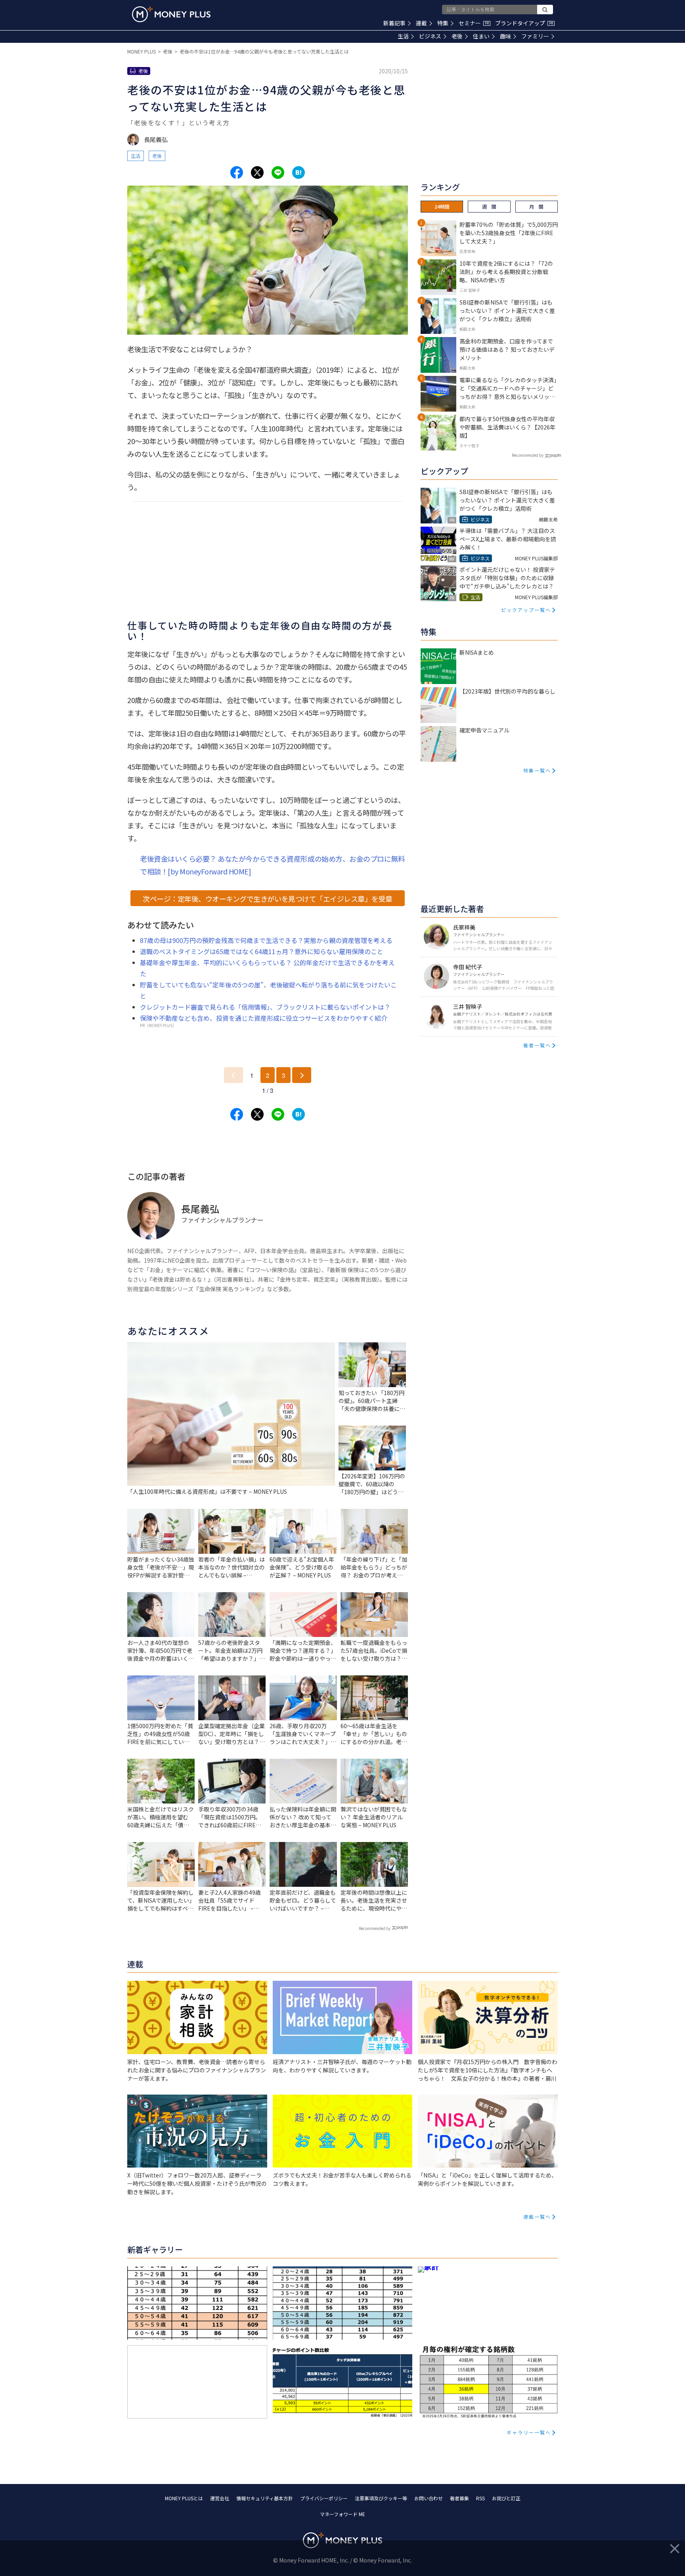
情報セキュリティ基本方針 (265, 2498)
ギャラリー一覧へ (529, 2432)
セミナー (474, 23)
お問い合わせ (429, 2498)
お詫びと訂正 (506, 2498)
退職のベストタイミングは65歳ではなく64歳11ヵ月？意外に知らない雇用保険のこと (262, 951)
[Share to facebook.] (237, 172)
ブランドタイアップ (524, 23)
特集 (443, 23)
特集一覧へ (537, 770)
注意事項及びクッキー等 (381, 2498)
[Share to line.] (278, 172)
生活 (403, 36)
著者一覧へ (537, 1045)
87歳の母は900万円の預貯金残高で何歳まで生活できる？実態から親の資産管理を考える (266, 940)
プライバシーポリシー (324, 2498)
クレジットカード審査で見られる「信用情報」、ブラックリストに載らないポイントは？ (265, 1007)
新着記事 (394, 23)
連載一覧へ (537, 2217)
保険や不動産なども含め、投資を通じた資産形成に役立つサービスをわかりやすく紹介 (264, 1018)
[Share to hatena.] (298, 172)
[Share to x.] (257, 172)
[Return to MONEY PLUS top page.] (171, 14)
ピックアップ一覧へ (526, 610)
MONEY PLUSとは (184, 2498)
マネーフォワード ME (342, 2514)
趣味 (505, 36)
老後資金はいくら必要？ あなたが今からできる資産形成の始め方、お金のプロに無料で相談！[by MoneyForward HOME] (272, 865)
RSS (480, 2498)
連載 (421, 23)
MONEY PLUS (142, 51)
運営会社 (220, 2498)
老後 (457, 36)
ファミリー (535, 36)
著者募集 (459, 2498)
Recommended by (375, 1928)
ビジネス (430, 36)
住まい (481, 36)
